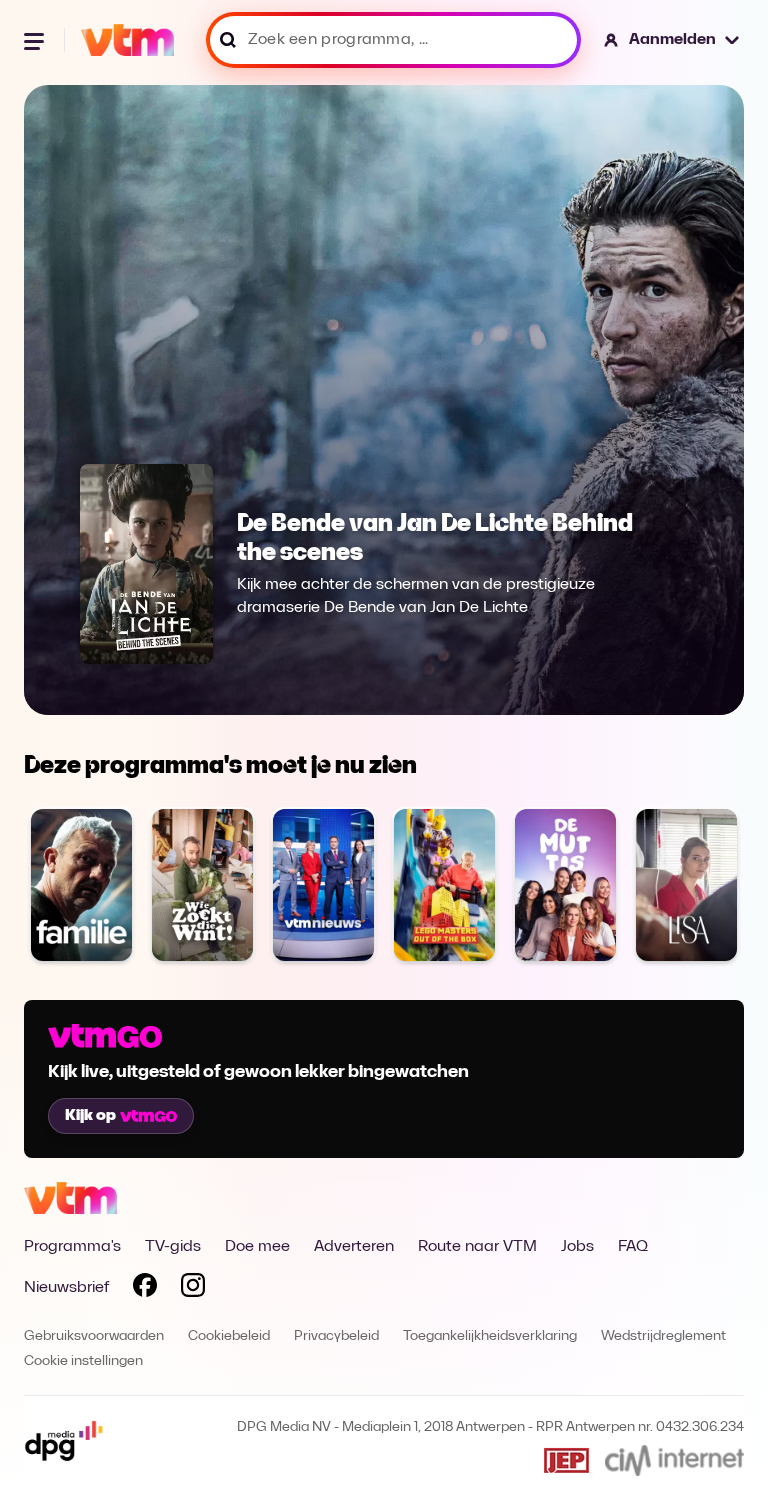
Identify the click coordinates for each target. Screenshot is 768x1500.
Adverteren (354, 1247)
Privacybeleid (336, 1336)
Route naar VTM (477, 1247)
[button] (672, 40)
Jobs (577, 1247)
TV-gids (173, 1247)
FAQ (633, 1247)
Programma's (72, 1247)
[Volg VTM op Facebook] (145, 1289)
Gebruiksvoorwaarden (94, 1336)
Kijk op (90, 1116)
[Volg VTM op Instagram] (193, 1289)
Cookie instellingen (83, 1361)
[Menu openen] (36, 40)
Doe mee (257, 1247)
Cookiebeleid (229, 1336)
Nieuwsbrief (66, 1288)
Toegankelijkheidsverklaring (490, 1336)
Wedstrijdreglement (663, 1336)
